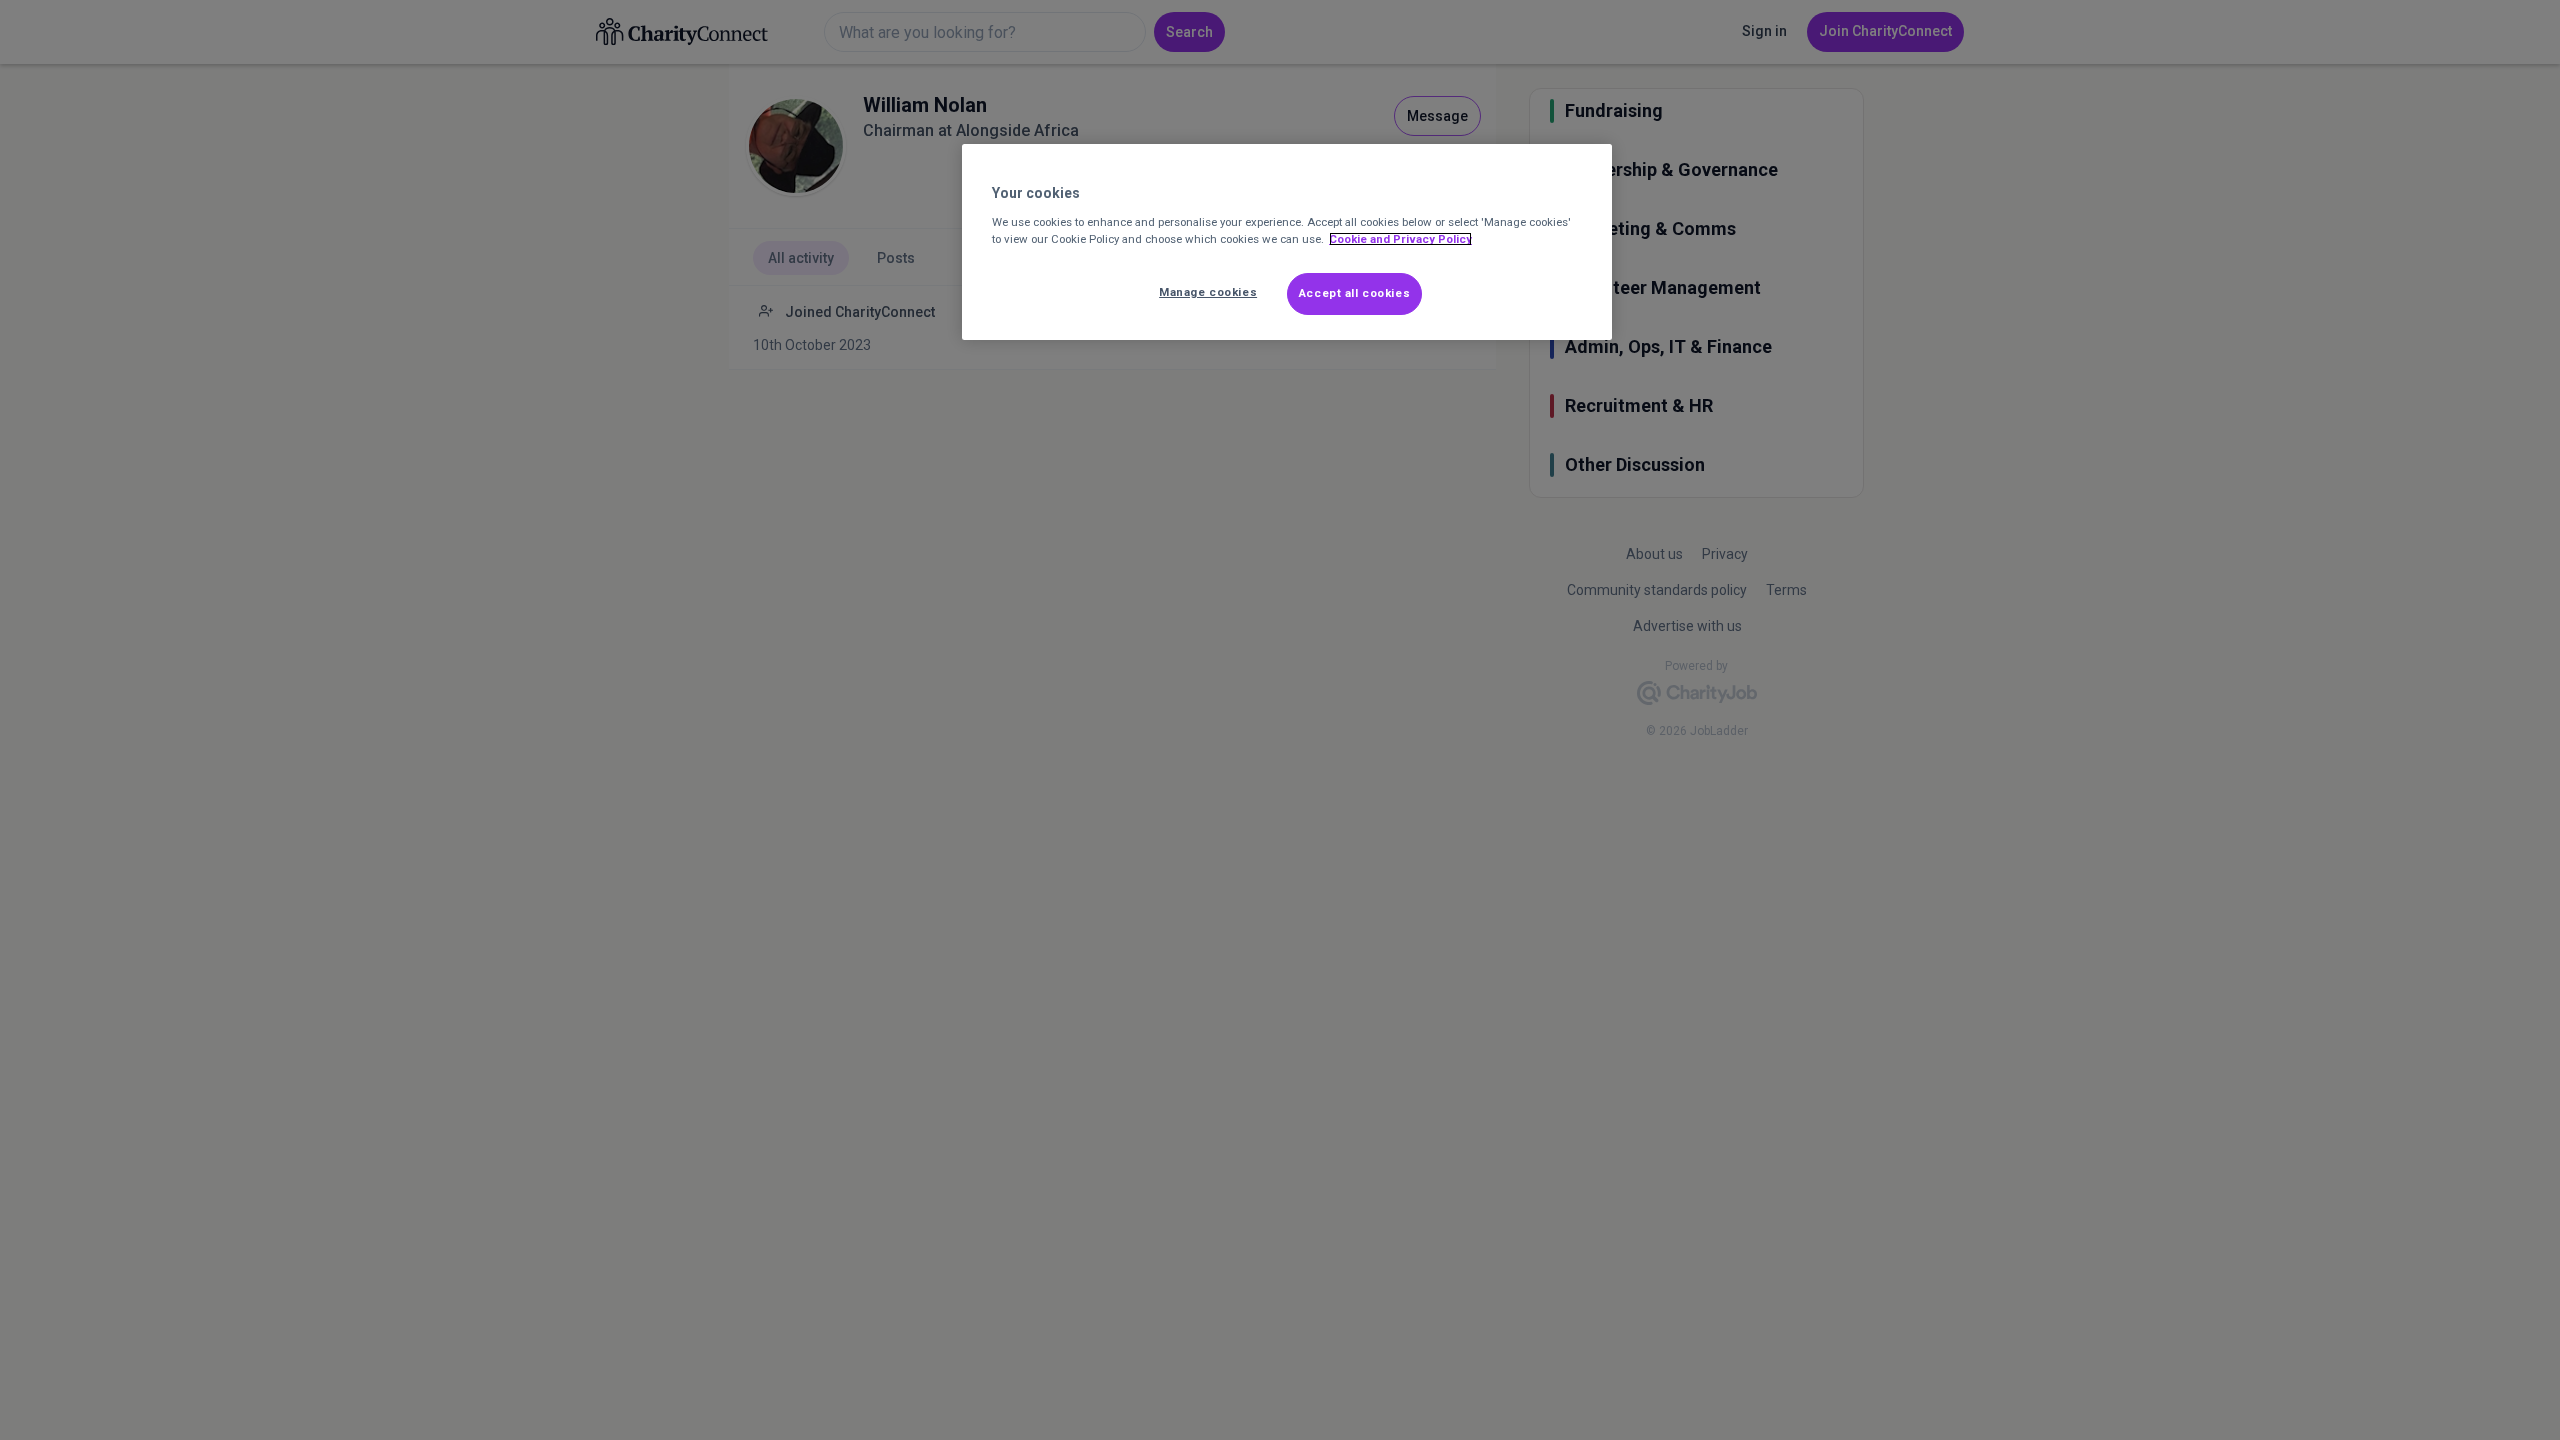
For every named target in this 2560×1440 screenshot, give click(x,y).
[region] (1287, 242)
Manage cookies (1208, 292)
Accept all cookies (1354, 293)
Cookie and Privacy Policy (1400, 239)
